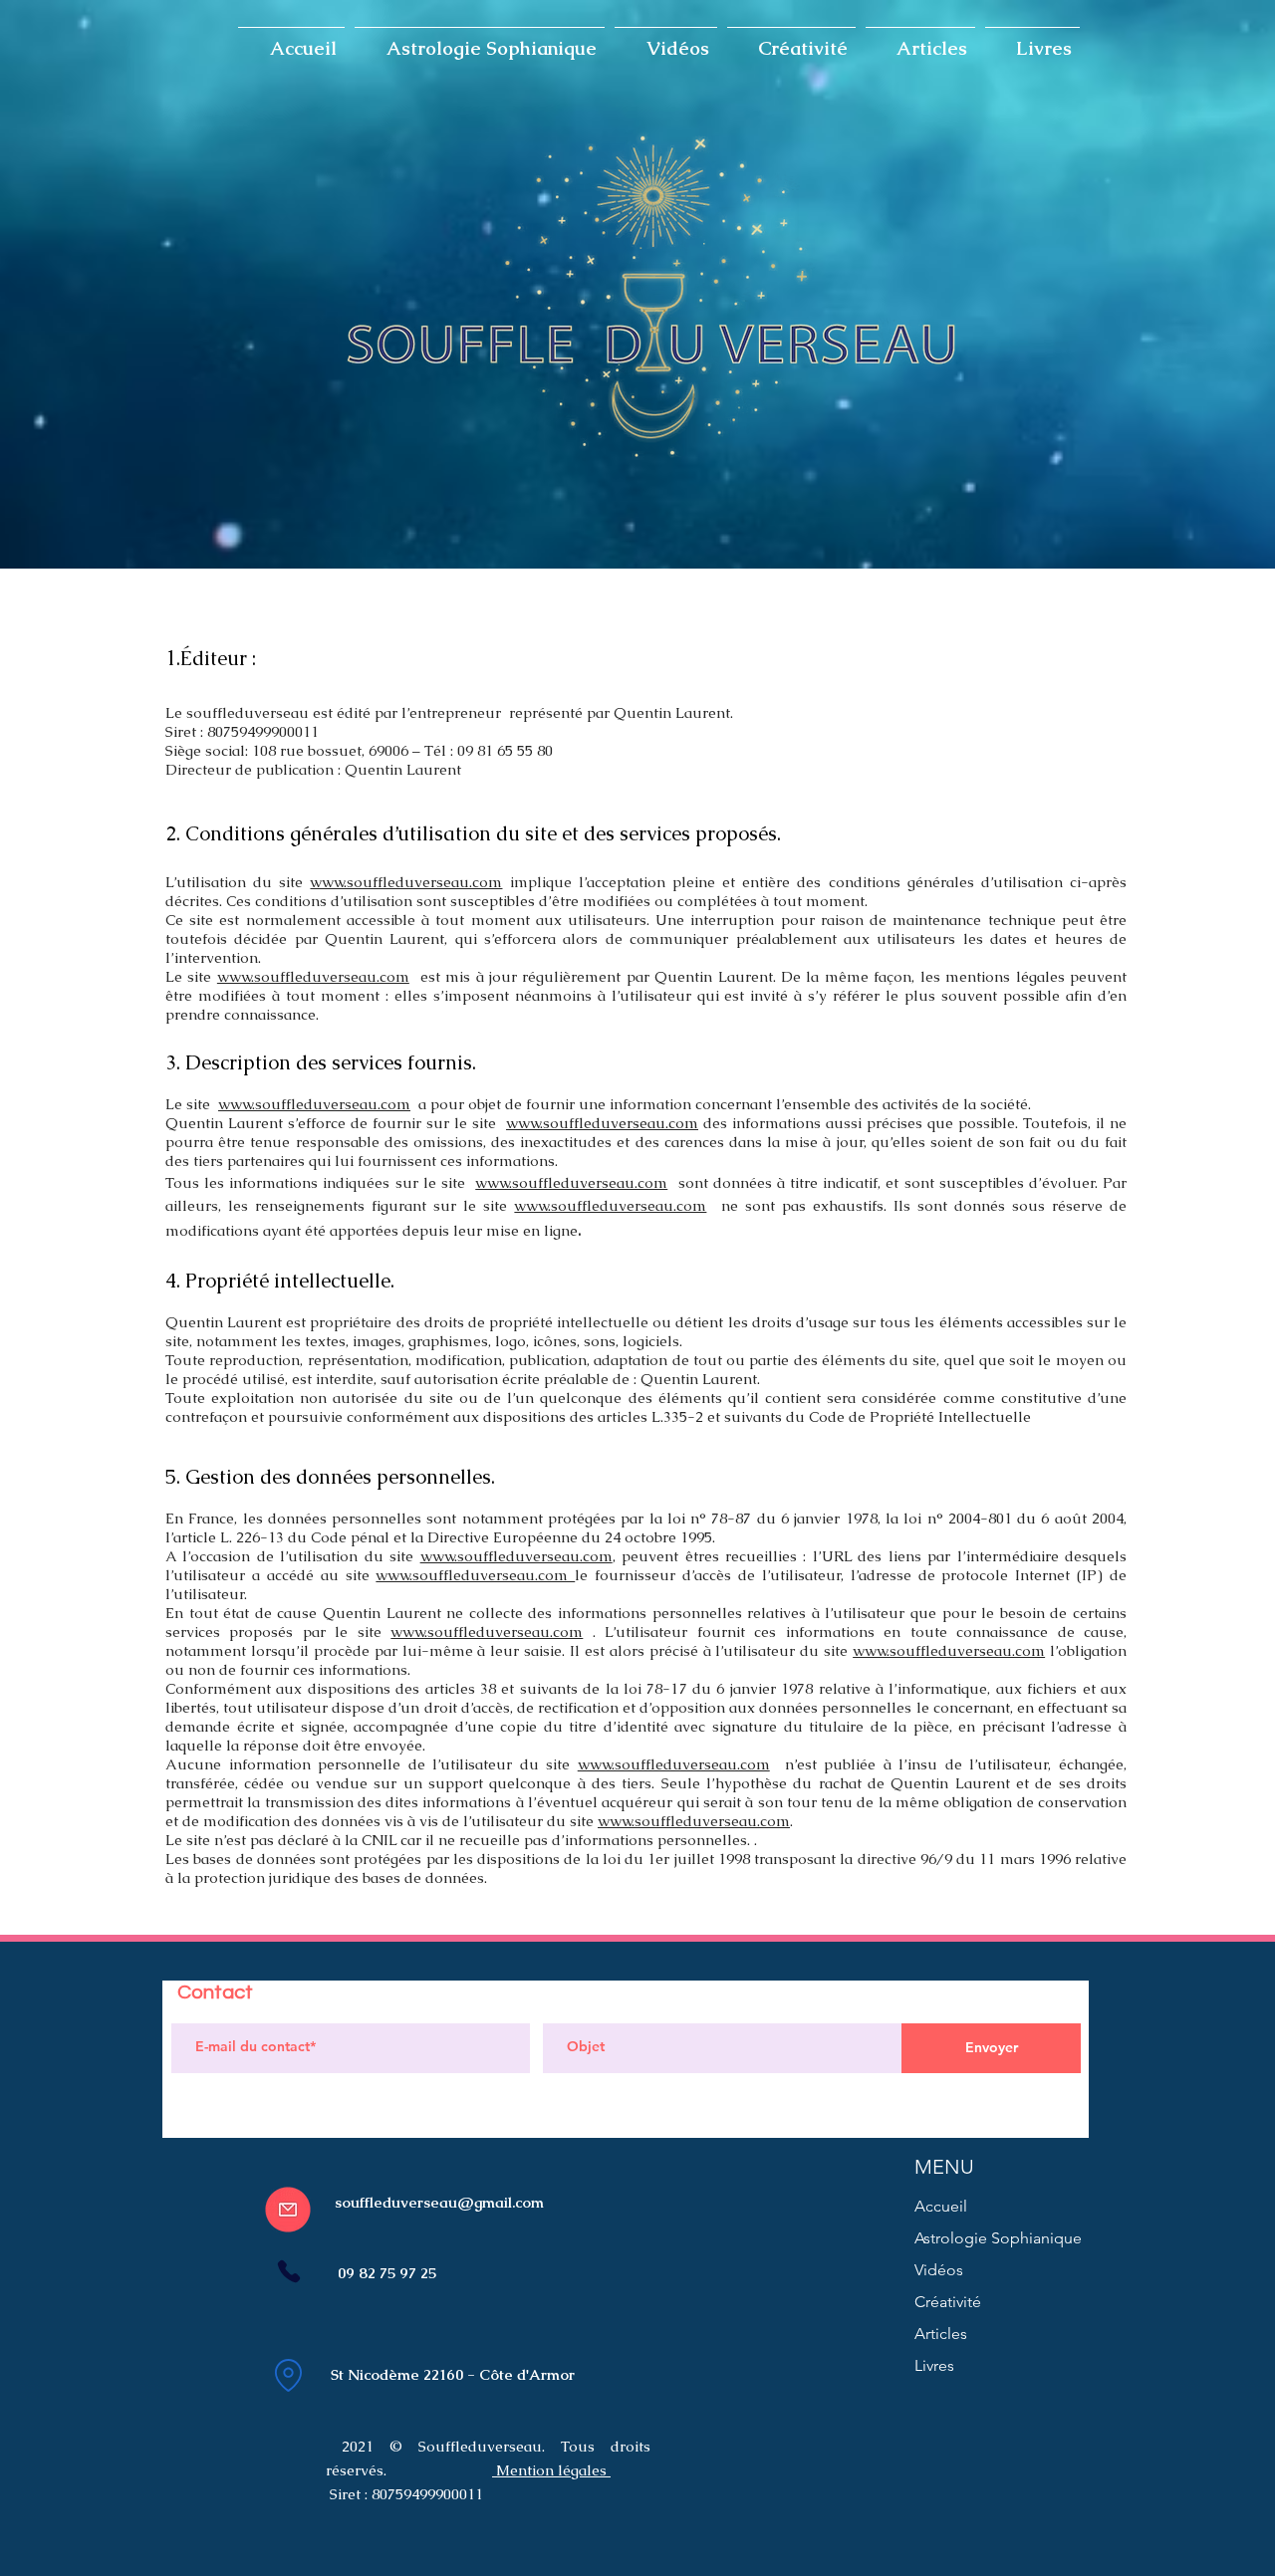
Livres (934, 2365)
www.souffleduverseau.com (406, 882)
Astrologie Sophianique (998, 2238)
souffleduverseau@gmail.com (439, 2202)
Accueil (941, 2206)
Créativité (948, 2302)
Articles (941, 2334)
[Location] (288, 2375)
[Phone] (288, 2271)
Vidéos (939, 2270)
